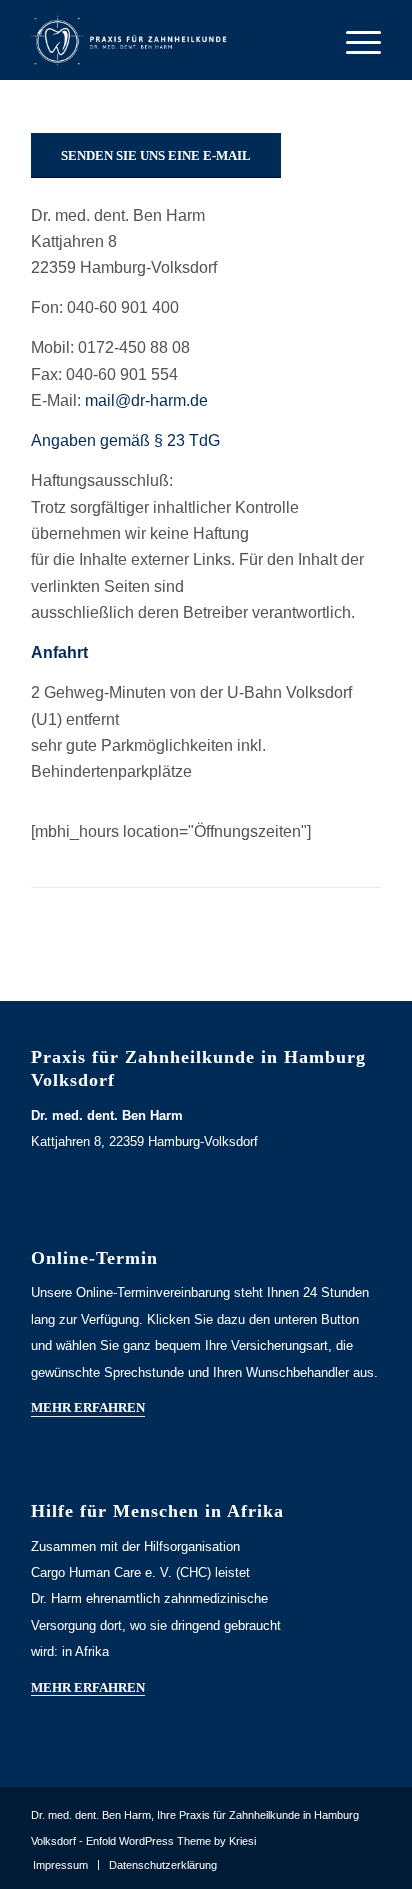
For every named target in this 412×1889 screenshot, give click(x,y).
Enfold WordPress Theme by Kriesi (171, 1841)
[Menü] (353, 40)
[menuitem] (60, 1865)
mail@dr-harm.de (146, 400)
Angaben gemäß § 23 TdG (125, 440)
